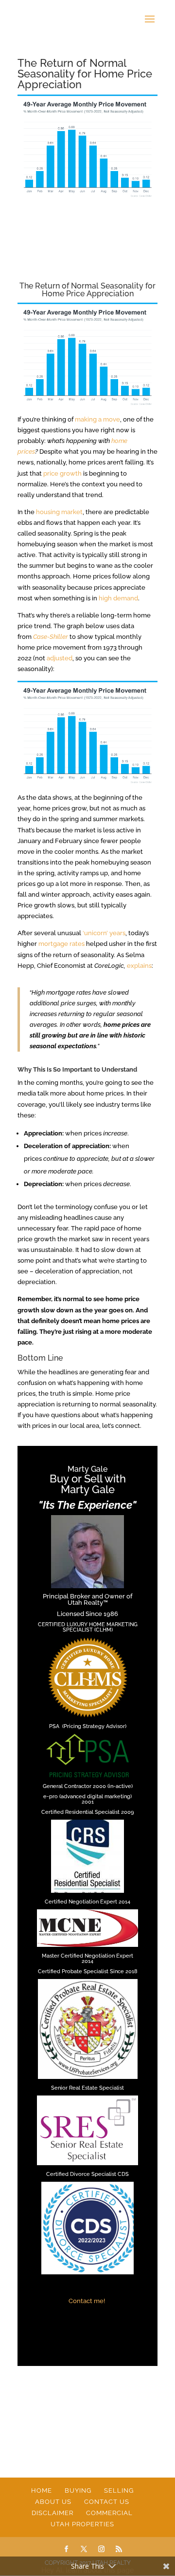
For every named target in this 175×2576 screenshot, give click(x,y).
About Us (53, 2502)
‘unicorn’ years (104, 933)
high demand (118, 598)
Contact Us (107, 2502)
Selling (119, 2490)
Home (42, 2490)
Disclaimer (52, 2513)
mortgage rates (61, 944)
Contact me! (87, 2301)
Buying (78, 2490)
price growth (62, 473)
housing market (59, 512)
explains (139, 966)
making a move (97, 419)
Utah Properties (82, 2524)
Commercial (109, 2513)
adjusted (60, 658)
